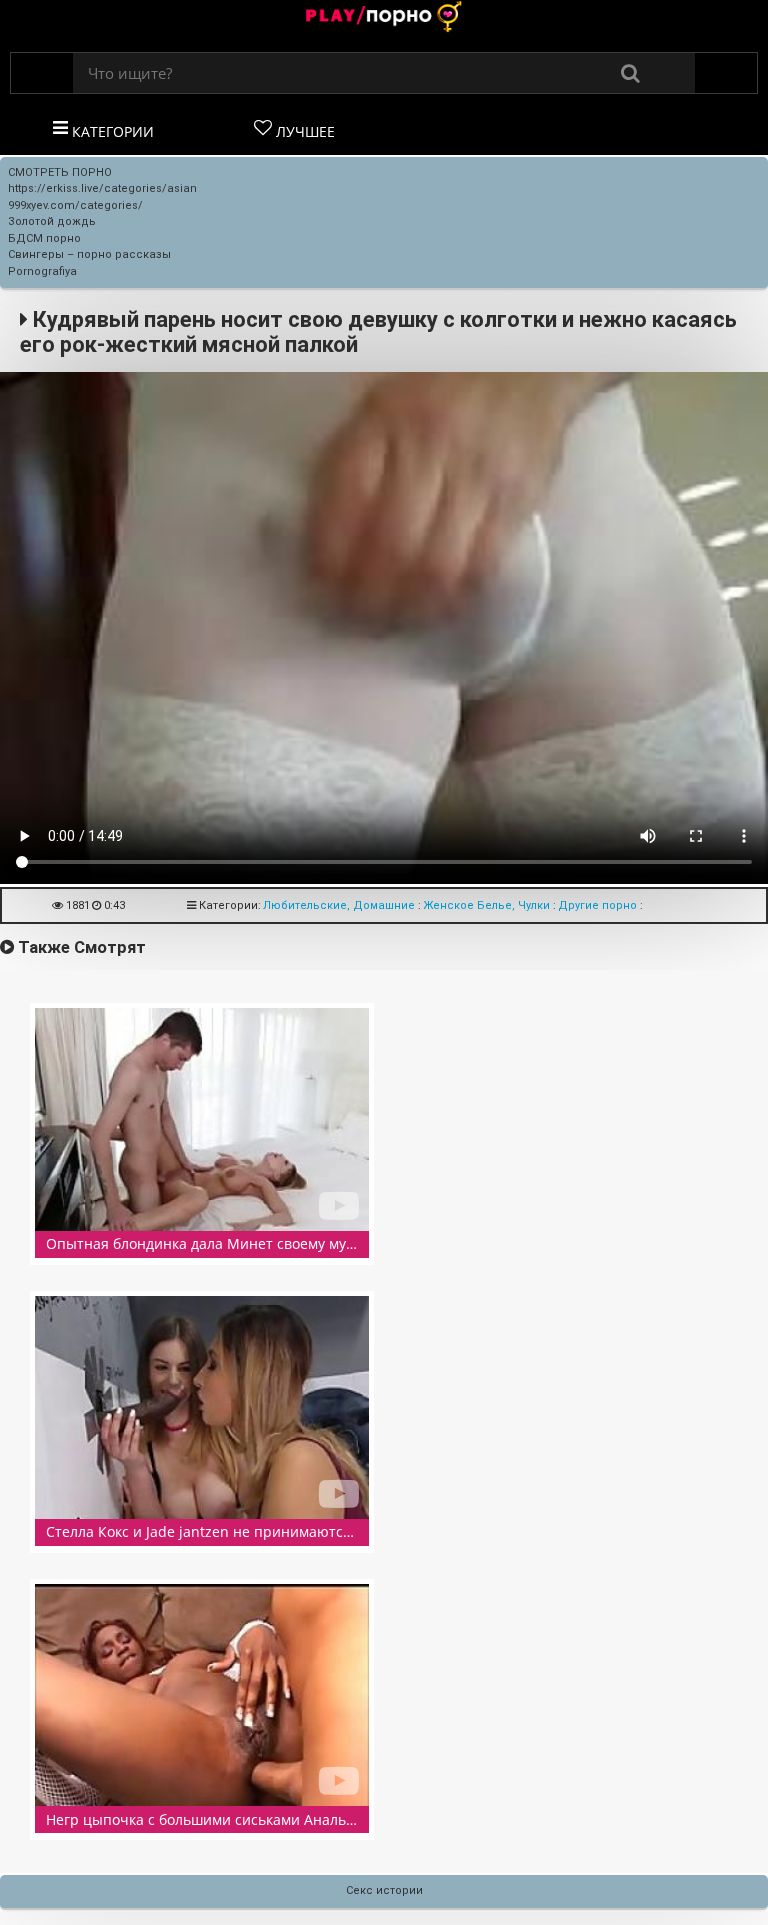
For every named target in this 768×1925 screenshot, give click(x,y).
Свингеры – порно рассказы (89, 254)
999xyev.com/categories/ (75, 205)
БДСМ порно (44, 238)
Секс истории (384, 1890)
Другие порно (597, 905)
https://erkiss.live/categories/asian (102, 188)
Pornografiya (42, 271)
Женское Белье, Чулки (486, 905)
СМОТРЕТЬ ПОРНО (60, 172)
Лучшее (303, 131)
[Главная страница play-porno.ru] (384, 18)
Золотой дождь (52, 221)
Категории (111, 131)
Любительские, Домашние (339, 905)
